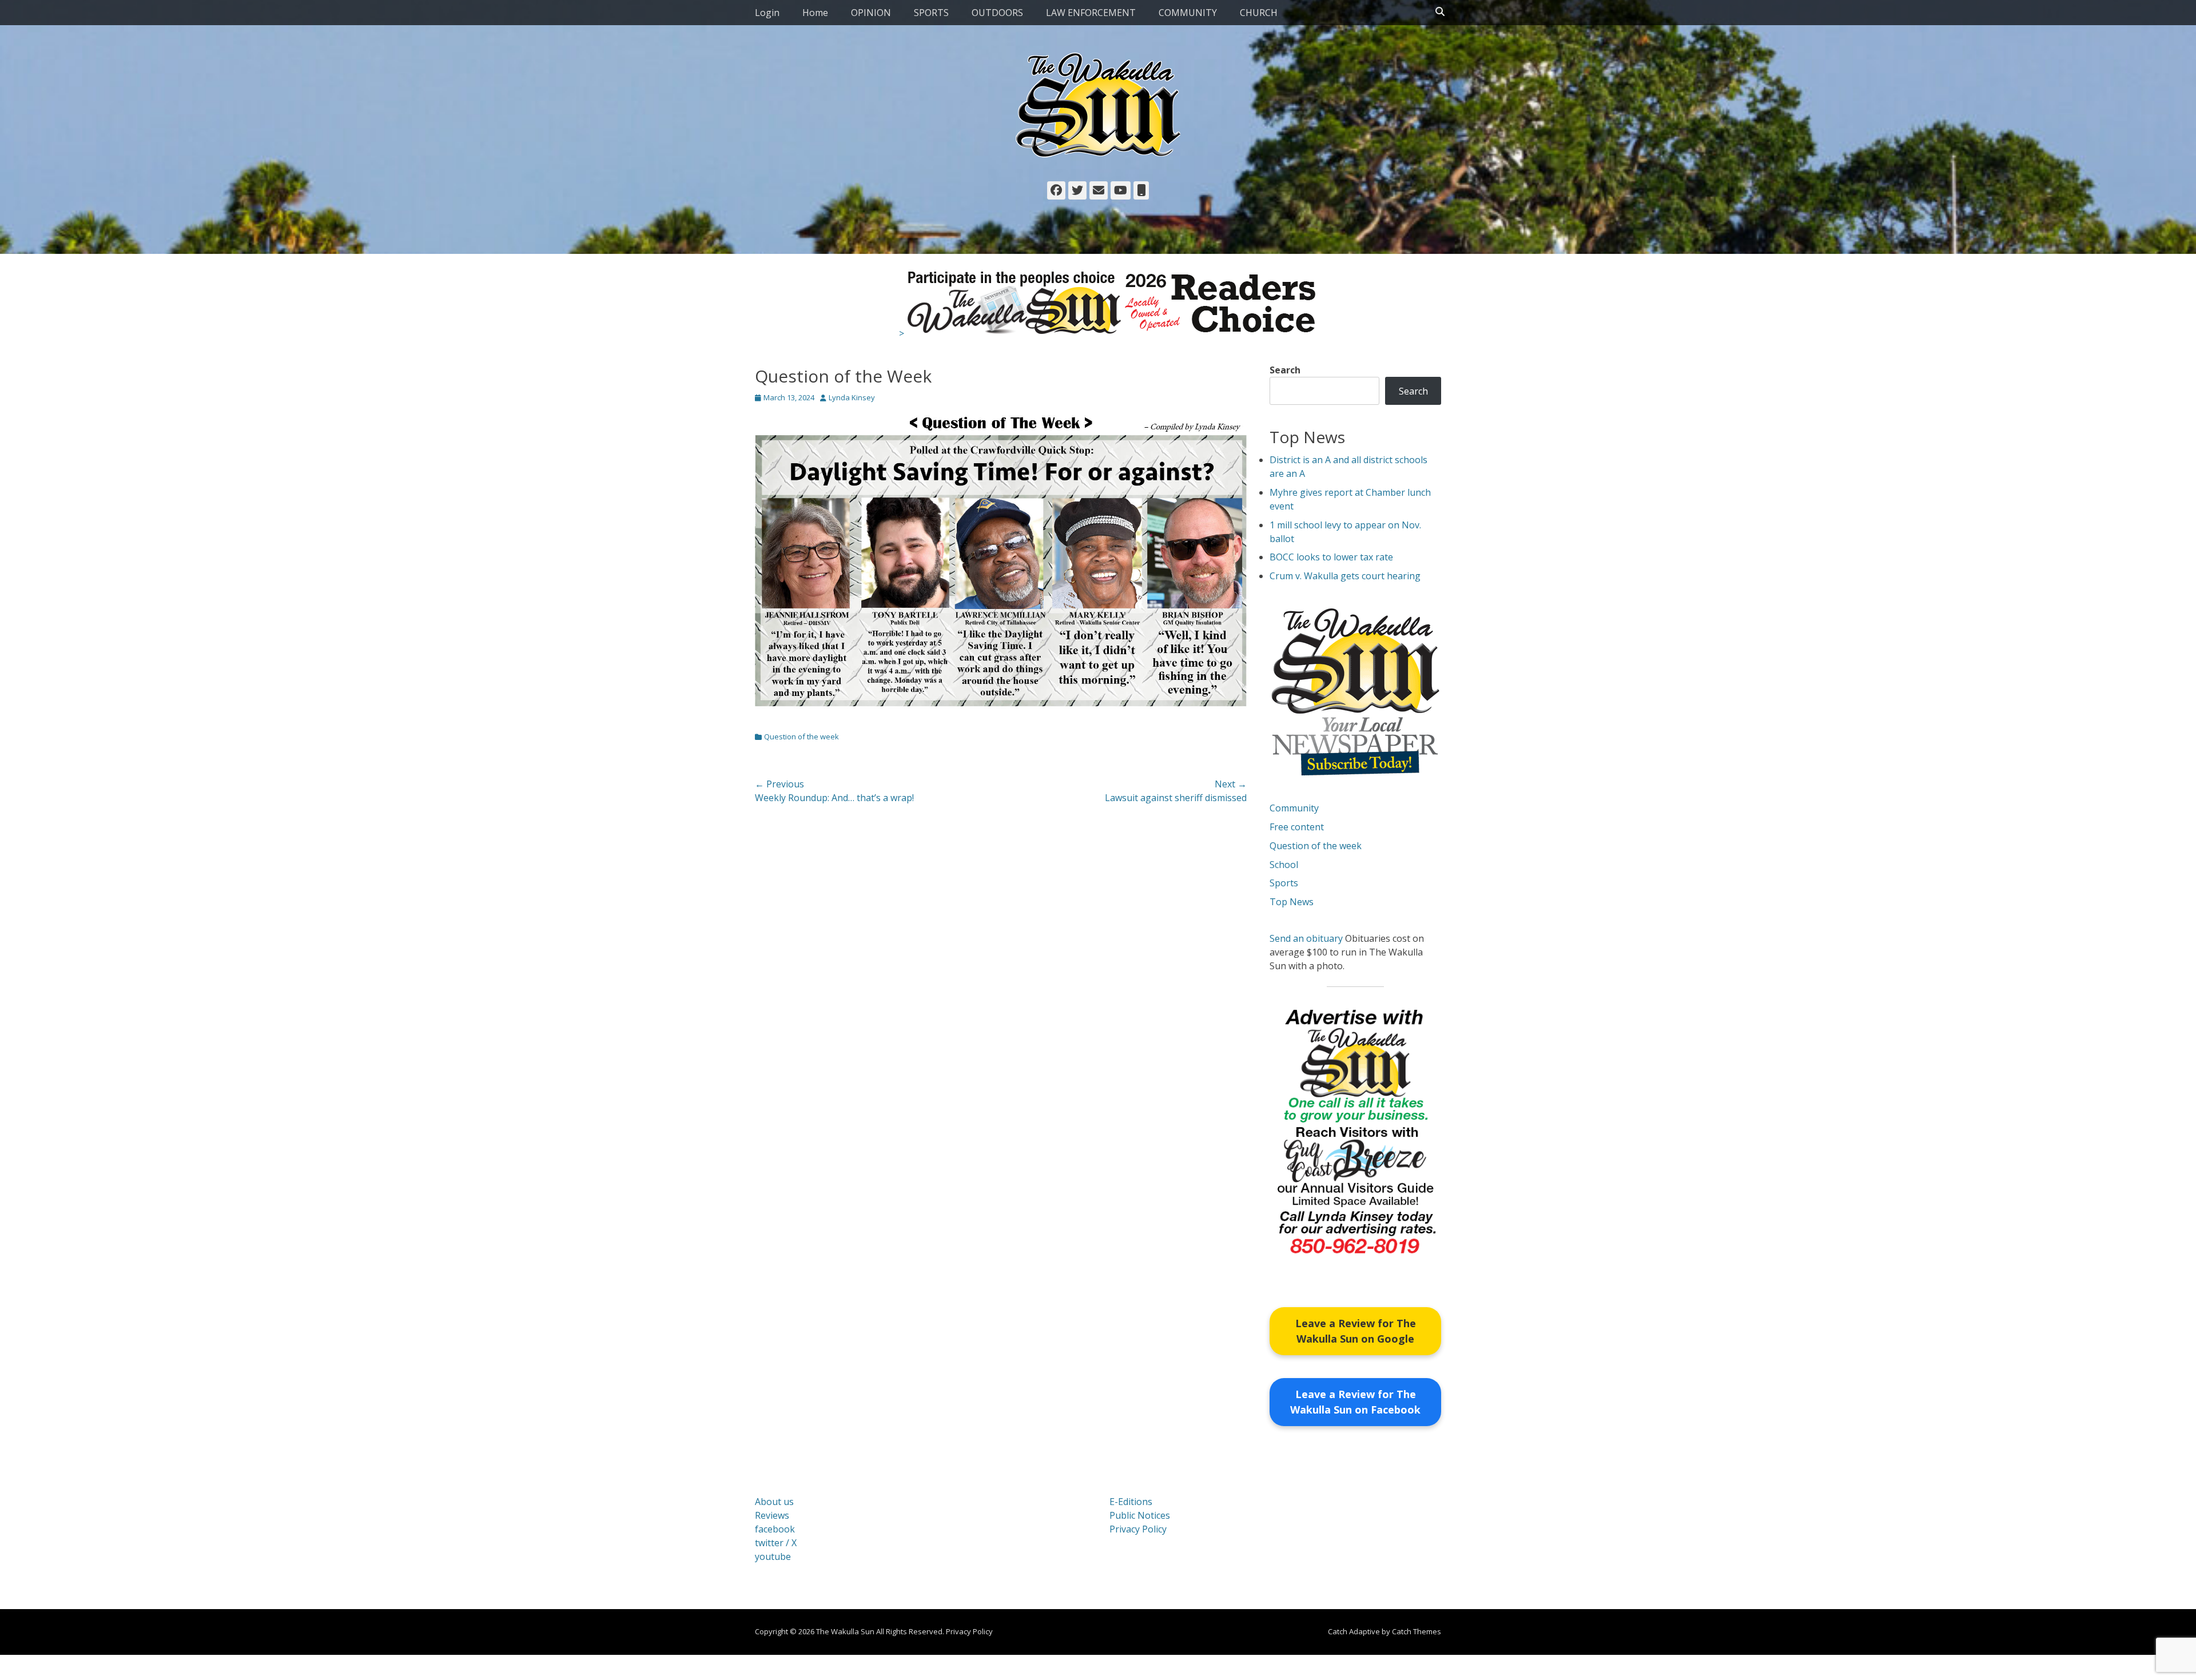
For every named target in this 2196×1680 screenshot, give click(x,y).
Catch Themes (1417, 1631)
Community (1294, 808)
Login (767, 13)
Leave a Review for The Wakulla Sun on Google (1356, 1331)
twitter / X (776, 1543)
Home (815, 13)
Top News (1292, 902)
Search (1285, 370)
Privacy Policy (1138, 1529)
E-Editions (1131, 1502)
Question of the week (801, 737)
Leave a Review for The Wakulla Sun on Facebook (1355, 1402)
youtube (773, 1556)
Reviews (772, 1515)
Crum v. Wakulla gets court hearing (1345, 576)
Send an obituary (1306, 938)
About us (774, 1502)
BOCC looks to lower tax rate (1331, 557)
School (1284, 865)
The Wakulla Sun (845, 1631)
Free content (1297, 827)
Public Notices (1140, 1515)
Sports (1284, 883)
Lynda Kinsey (852, 397)
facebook (775, 1529)
